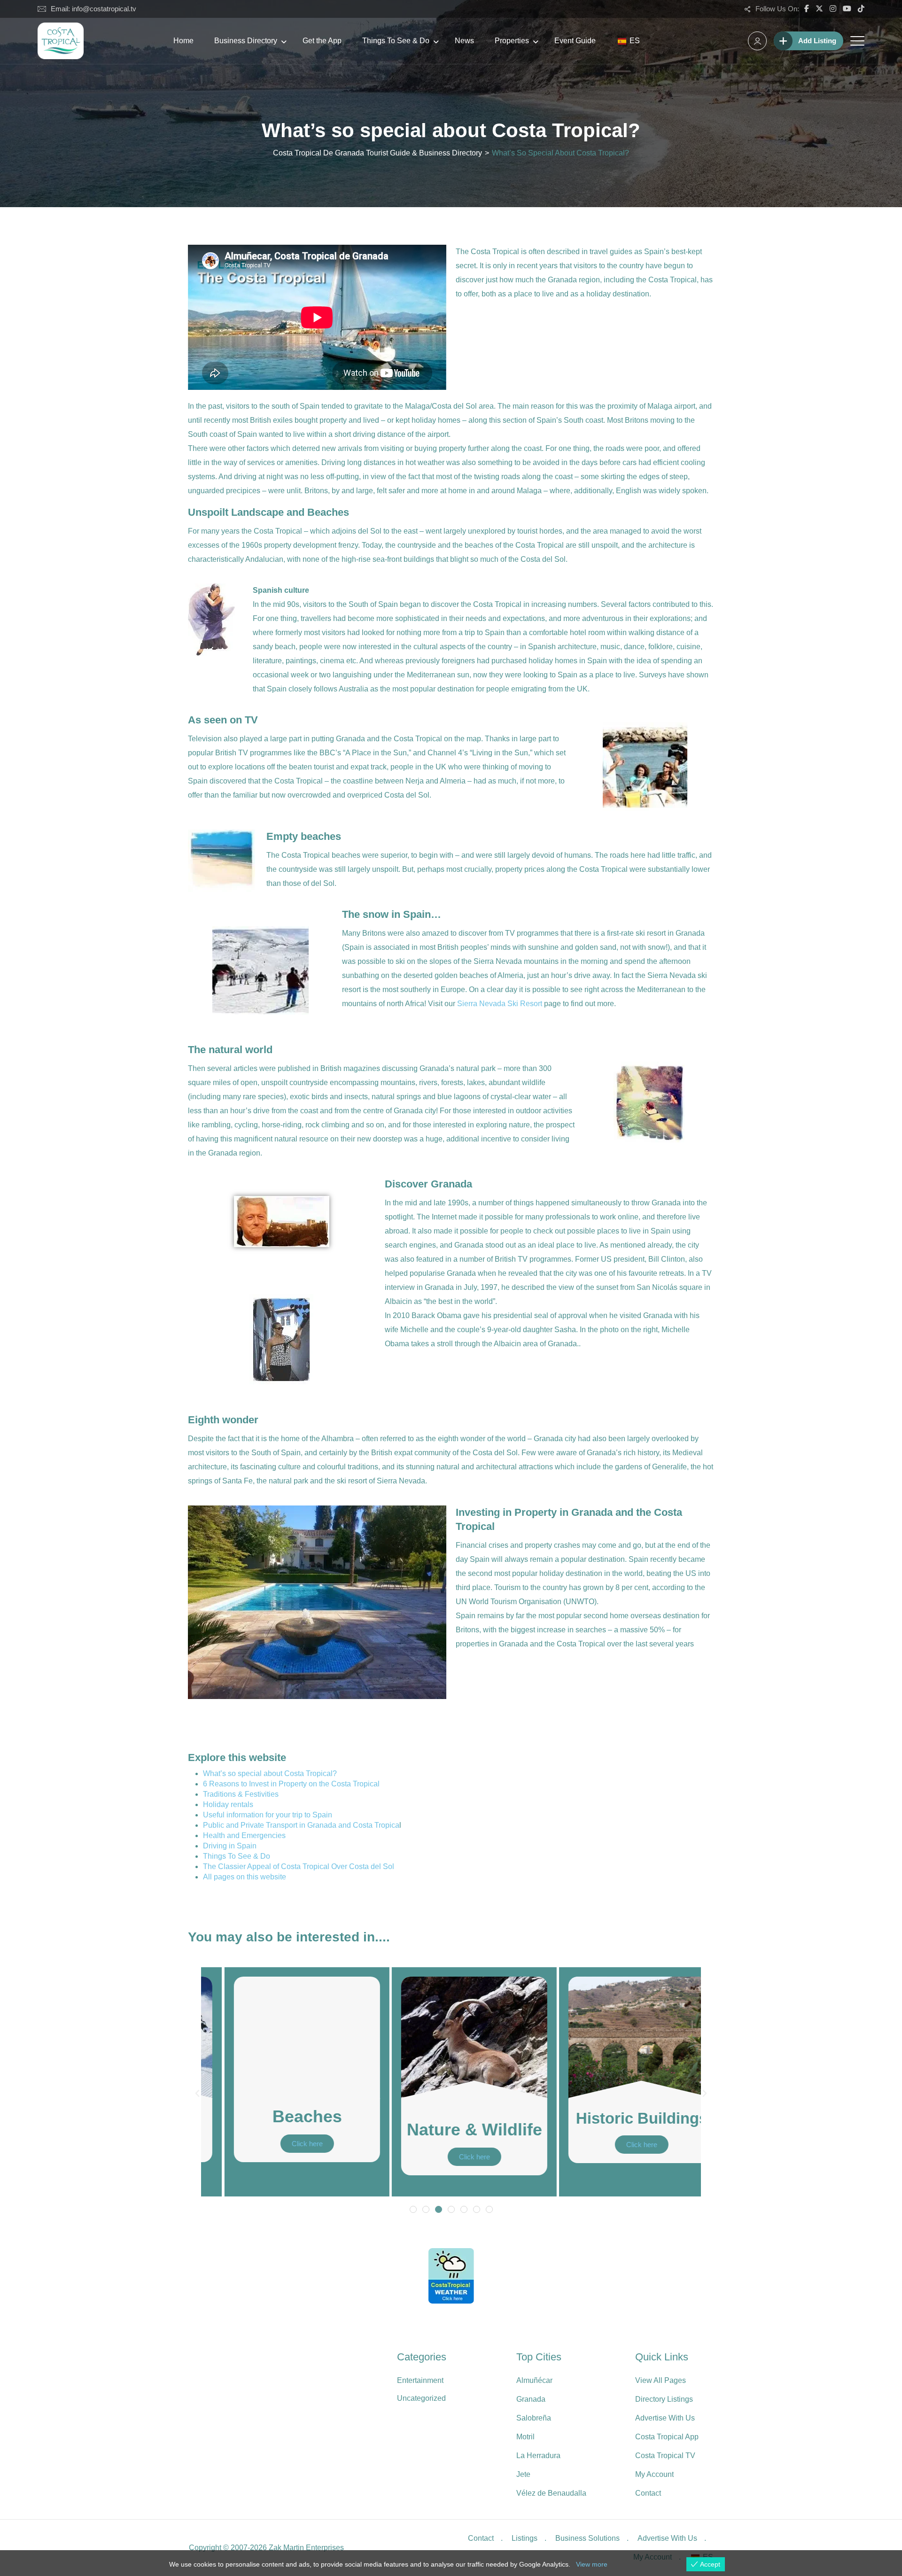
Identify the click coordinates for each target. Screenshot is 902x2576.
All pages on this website (245, 1877)
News (464, 41)
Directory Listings (664, 2399)
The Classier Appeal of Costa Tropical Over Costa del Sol (299, 1866)
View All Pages (661, 2380)
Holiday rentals (228, 1804)
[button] (197, 2094)
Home (183, 41)
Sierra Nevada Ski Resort (500, 1004)
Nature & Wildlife (451, 2130)
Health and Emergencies (244, 1835)
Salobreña (534, 2418)
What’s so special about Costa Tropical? (270, 1773)
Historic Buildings (618, 2118)
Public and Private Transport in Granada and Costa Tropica (301, 1825)
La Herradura (538, 2456)
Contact (648, 2493)
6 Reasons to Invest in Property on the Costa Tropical (291, 1784)
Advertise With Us (665, 2418)
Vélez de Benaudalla (551, 2493)
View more (592, 2564)
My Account (654, 2474)
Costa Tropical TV (665, 2456)
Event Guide (575, 41)
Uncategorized (421, 2398)
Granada (531, 2399)
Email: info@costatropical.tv (93, 9)
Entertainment (420, 2380)
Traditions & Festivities (241, 1794)
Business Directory (246, 41)
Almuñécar (534, 2380)
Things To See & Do (396, 41)
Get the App (322, 41)
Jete (523, 2474)
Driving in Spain (230, 1846)
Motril (525, 2437)
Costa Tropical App (667, 2437)
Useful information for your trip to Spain (268, 1815)
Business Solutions (587, 2538)
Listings (525, 2538)
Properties (512, 41)
